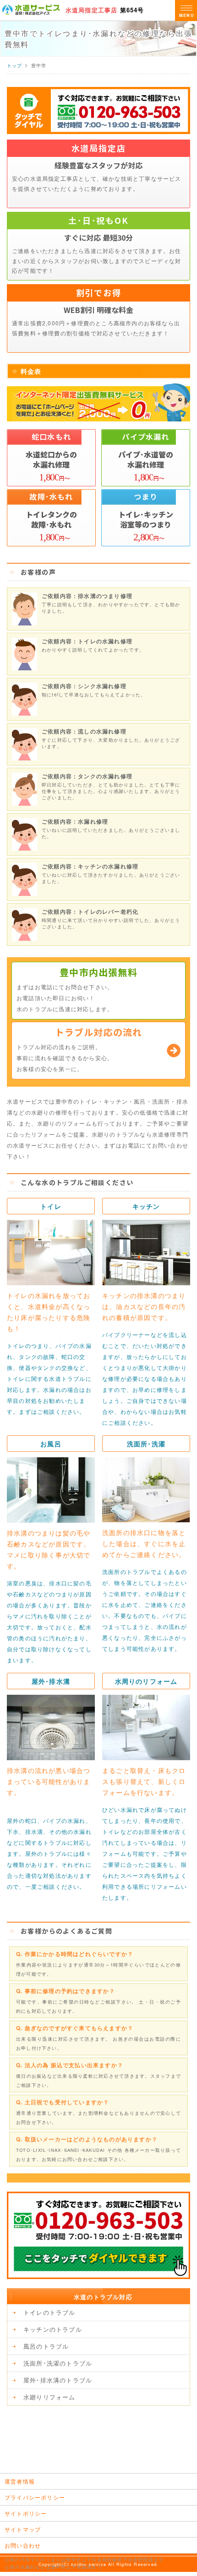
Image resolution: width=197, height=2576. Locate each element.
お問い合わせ (23, 2545)
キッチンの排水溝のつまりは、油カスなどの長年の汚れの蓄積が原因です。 (144, 1306)
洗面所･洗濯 (146, 1444)
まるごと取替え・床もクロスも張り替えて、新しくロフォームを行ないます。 (144, 1781)
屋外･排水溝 (51, 1681)
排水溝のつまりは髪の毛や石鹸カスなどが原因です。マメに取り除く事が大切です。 (49, 1549)
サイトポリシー (26, 2513)
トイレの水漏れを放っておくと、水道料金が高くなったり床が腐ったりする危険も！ (49, 1312)
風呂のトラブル (46, 2346)
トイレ (51, 1206)
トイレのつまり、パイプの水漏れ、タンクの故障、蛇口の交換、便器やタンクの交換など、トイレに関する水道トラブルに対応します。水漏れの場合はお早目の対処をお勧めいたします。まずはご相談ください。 (49, 1378)
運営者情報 (20, 2481)
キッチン (146, 1206)
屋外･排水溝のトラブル (58, 2380)
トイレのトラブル (49, 2312)
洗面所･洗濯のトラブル (58, 2363)
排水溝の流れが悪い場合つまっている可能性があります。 (49, 1781)
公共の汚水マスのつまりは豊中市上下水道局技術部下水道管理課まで (84, 2560)
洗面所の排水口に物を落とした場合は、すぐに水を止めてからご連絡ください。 (144, 1543)
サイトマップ (23, 2529)
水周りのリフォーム (146, 1681)
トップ (15, 65)
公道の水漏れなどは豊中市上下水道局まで (53, 2567)
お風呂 (51, 1444)
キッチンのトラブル (53, 2329)
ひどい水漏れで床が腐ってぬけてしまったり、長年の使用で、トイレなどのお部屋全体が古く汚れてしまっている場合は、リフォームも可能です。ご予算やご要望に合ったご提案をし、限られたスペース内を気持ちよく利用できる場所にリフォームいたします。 (145, 1853)
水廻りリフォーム (49, 2397)
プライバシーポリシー (35, 2497)
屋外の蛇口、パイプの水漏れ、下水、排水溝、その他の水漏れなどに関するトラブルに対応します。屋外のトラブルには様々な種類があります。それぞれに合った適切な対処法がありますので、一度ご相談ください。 (49, 1853)
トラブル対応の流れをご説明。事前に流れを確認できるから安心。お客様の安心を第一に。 (79, 1049)
